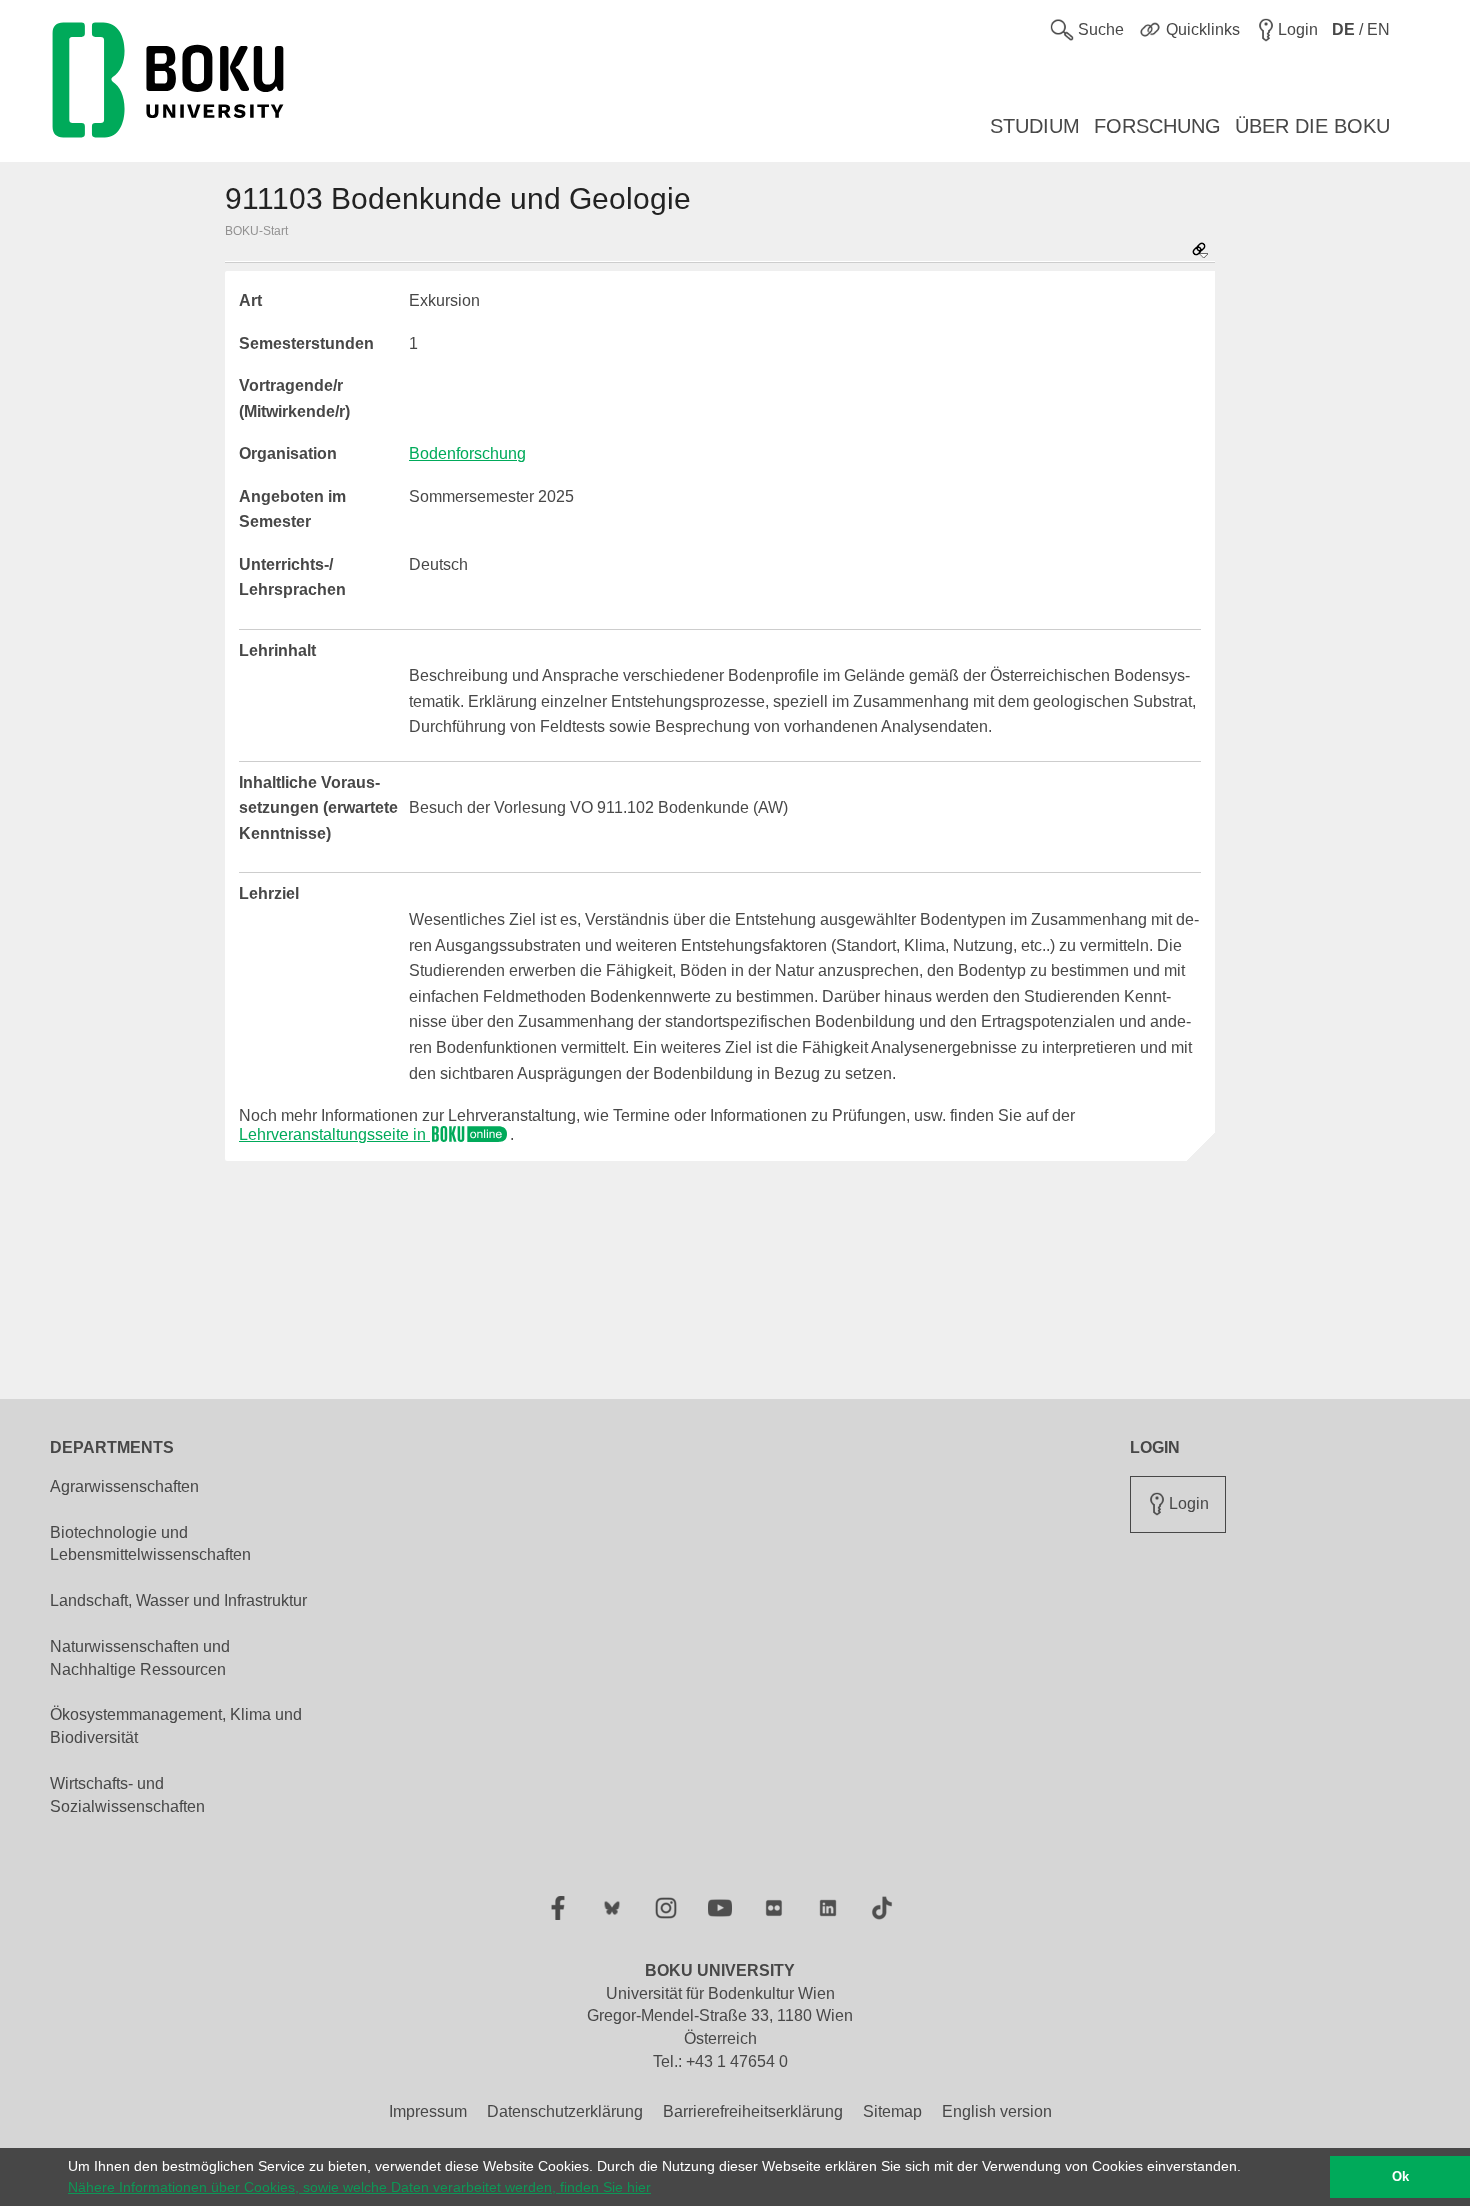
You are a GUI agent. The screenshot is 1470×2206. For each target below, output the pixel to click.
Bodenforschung (467, 453)
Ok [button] (1400, 2177)
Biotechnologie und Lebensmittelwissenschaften (150, 1544)
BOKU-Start (256, 231)
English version (997, 2111)
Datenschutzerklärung (565, 2111)
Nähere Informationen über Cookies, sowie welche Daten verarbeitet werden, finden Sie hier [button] (359, 2187)
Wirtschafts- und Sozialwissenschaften (127, 1795)
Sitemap (892, 2111)
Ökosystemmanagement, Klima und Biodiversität (176, 1726)
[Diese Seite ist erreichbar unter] (1200, 251)
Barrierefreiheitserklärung (753, 2111)
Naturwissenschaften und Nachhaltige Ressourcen (140, 1658)
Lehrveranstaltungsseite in (334, 1134)
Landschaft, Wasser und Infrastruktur (178, 1600)
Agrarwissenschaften (124, 1486)
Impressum (428, 2111)
